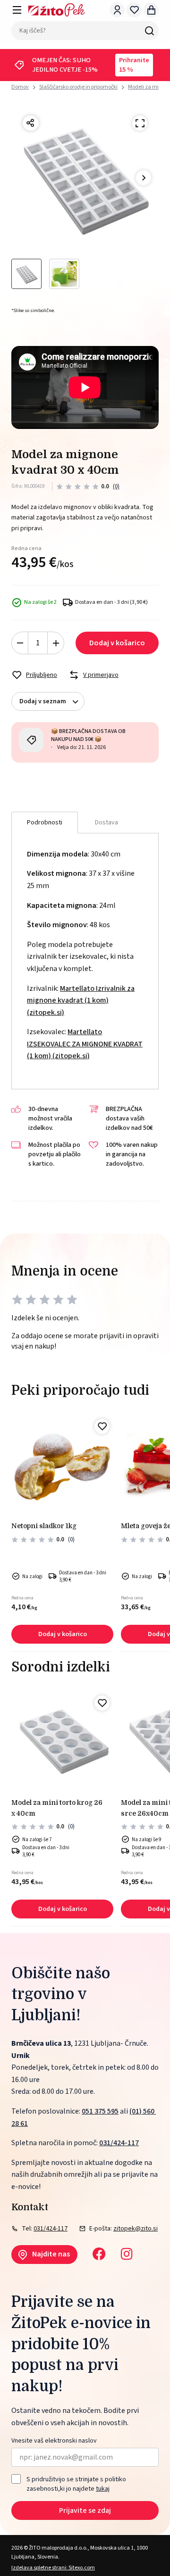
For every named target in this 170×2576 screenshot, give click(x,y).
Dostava (106, 823)
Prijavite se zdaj (85, 2510)
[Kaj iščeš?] (149, 31)
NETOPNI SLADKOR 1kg (44, 1526)
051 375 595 (100, 2111)
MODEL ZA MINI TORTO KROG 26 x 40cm (57, 1808)
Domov (20, 87)
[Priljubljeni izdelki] (134, 10)
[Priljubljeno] (102, 1426)
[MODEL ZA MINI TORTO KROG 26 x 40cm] (62, 1743)
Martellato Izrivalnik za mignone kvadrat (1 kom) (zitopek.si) (81, 1000)
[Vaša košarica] (151, 10)
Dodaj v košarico (117, 643)
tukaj (103, 2489)
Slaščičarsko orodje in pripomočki (78, 87)
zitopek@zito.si (136, 2229)
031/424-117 (119, 2143)
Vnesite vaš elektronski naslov (54, 2441)
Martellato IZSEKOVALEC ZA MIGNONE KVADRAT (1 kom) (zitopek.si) (85, 1044)
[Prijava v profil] (117, 10)
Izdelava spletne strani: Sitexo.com (53, 2568)
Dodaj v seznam (43, 701)
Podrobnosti (45, 823)
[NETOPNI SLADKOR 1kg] (62, 1466)
